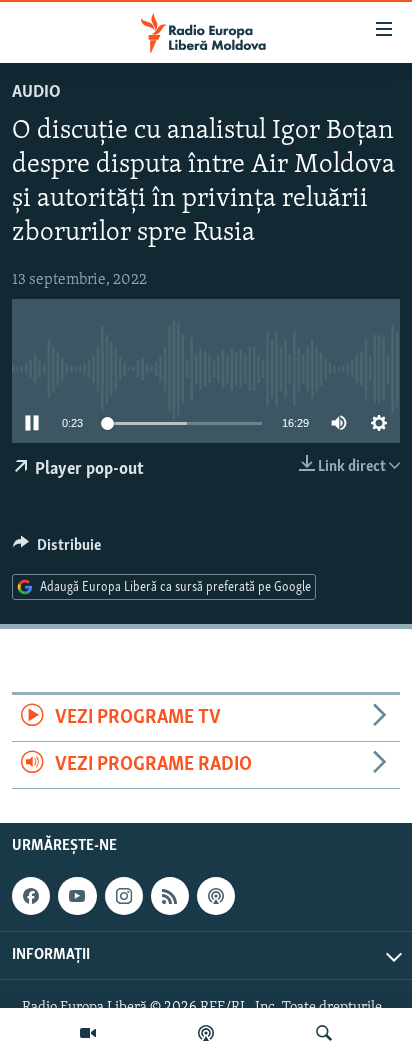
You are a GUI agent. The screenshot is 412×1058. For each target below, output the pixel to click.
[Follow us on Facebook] (31, 897)
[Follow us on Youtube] (77, 897)
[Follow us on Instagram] (124, 897)
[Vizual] (88, 1033)
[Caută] (324, 1033)
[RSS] (170, 897)
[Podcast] (206, 1033)
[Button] (57, 550)
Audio (36, 93)
